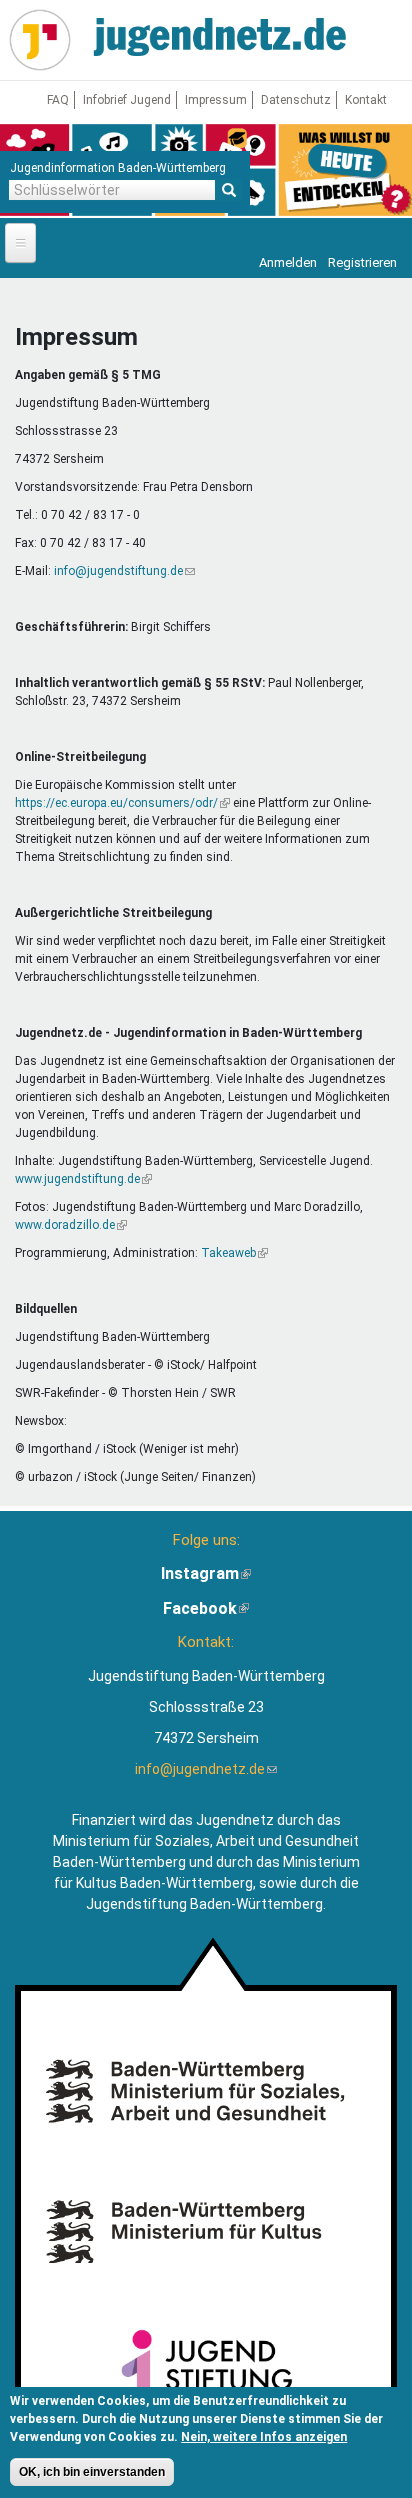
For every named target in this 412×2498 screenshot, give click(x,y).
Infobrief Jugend (127, 100)
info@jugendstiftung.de (124, 571)
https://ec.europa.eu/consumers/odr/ (122, 803)
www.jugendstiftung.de (83, 1179)
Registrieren (362, 262)
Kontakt (366, 100)
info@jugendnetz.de (206, 1769)
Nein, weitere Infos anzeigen (264, 2437)
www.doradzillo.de (71, 1225)
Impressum (216, 100)
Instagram (206, 1573)
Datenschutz (296, 100)
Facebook (206, 1608)
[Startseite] (40, 40)
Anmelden (288, 262)
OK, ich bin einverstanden (92, 2472)
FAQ (58, 100)
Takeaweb (234, 1253)
